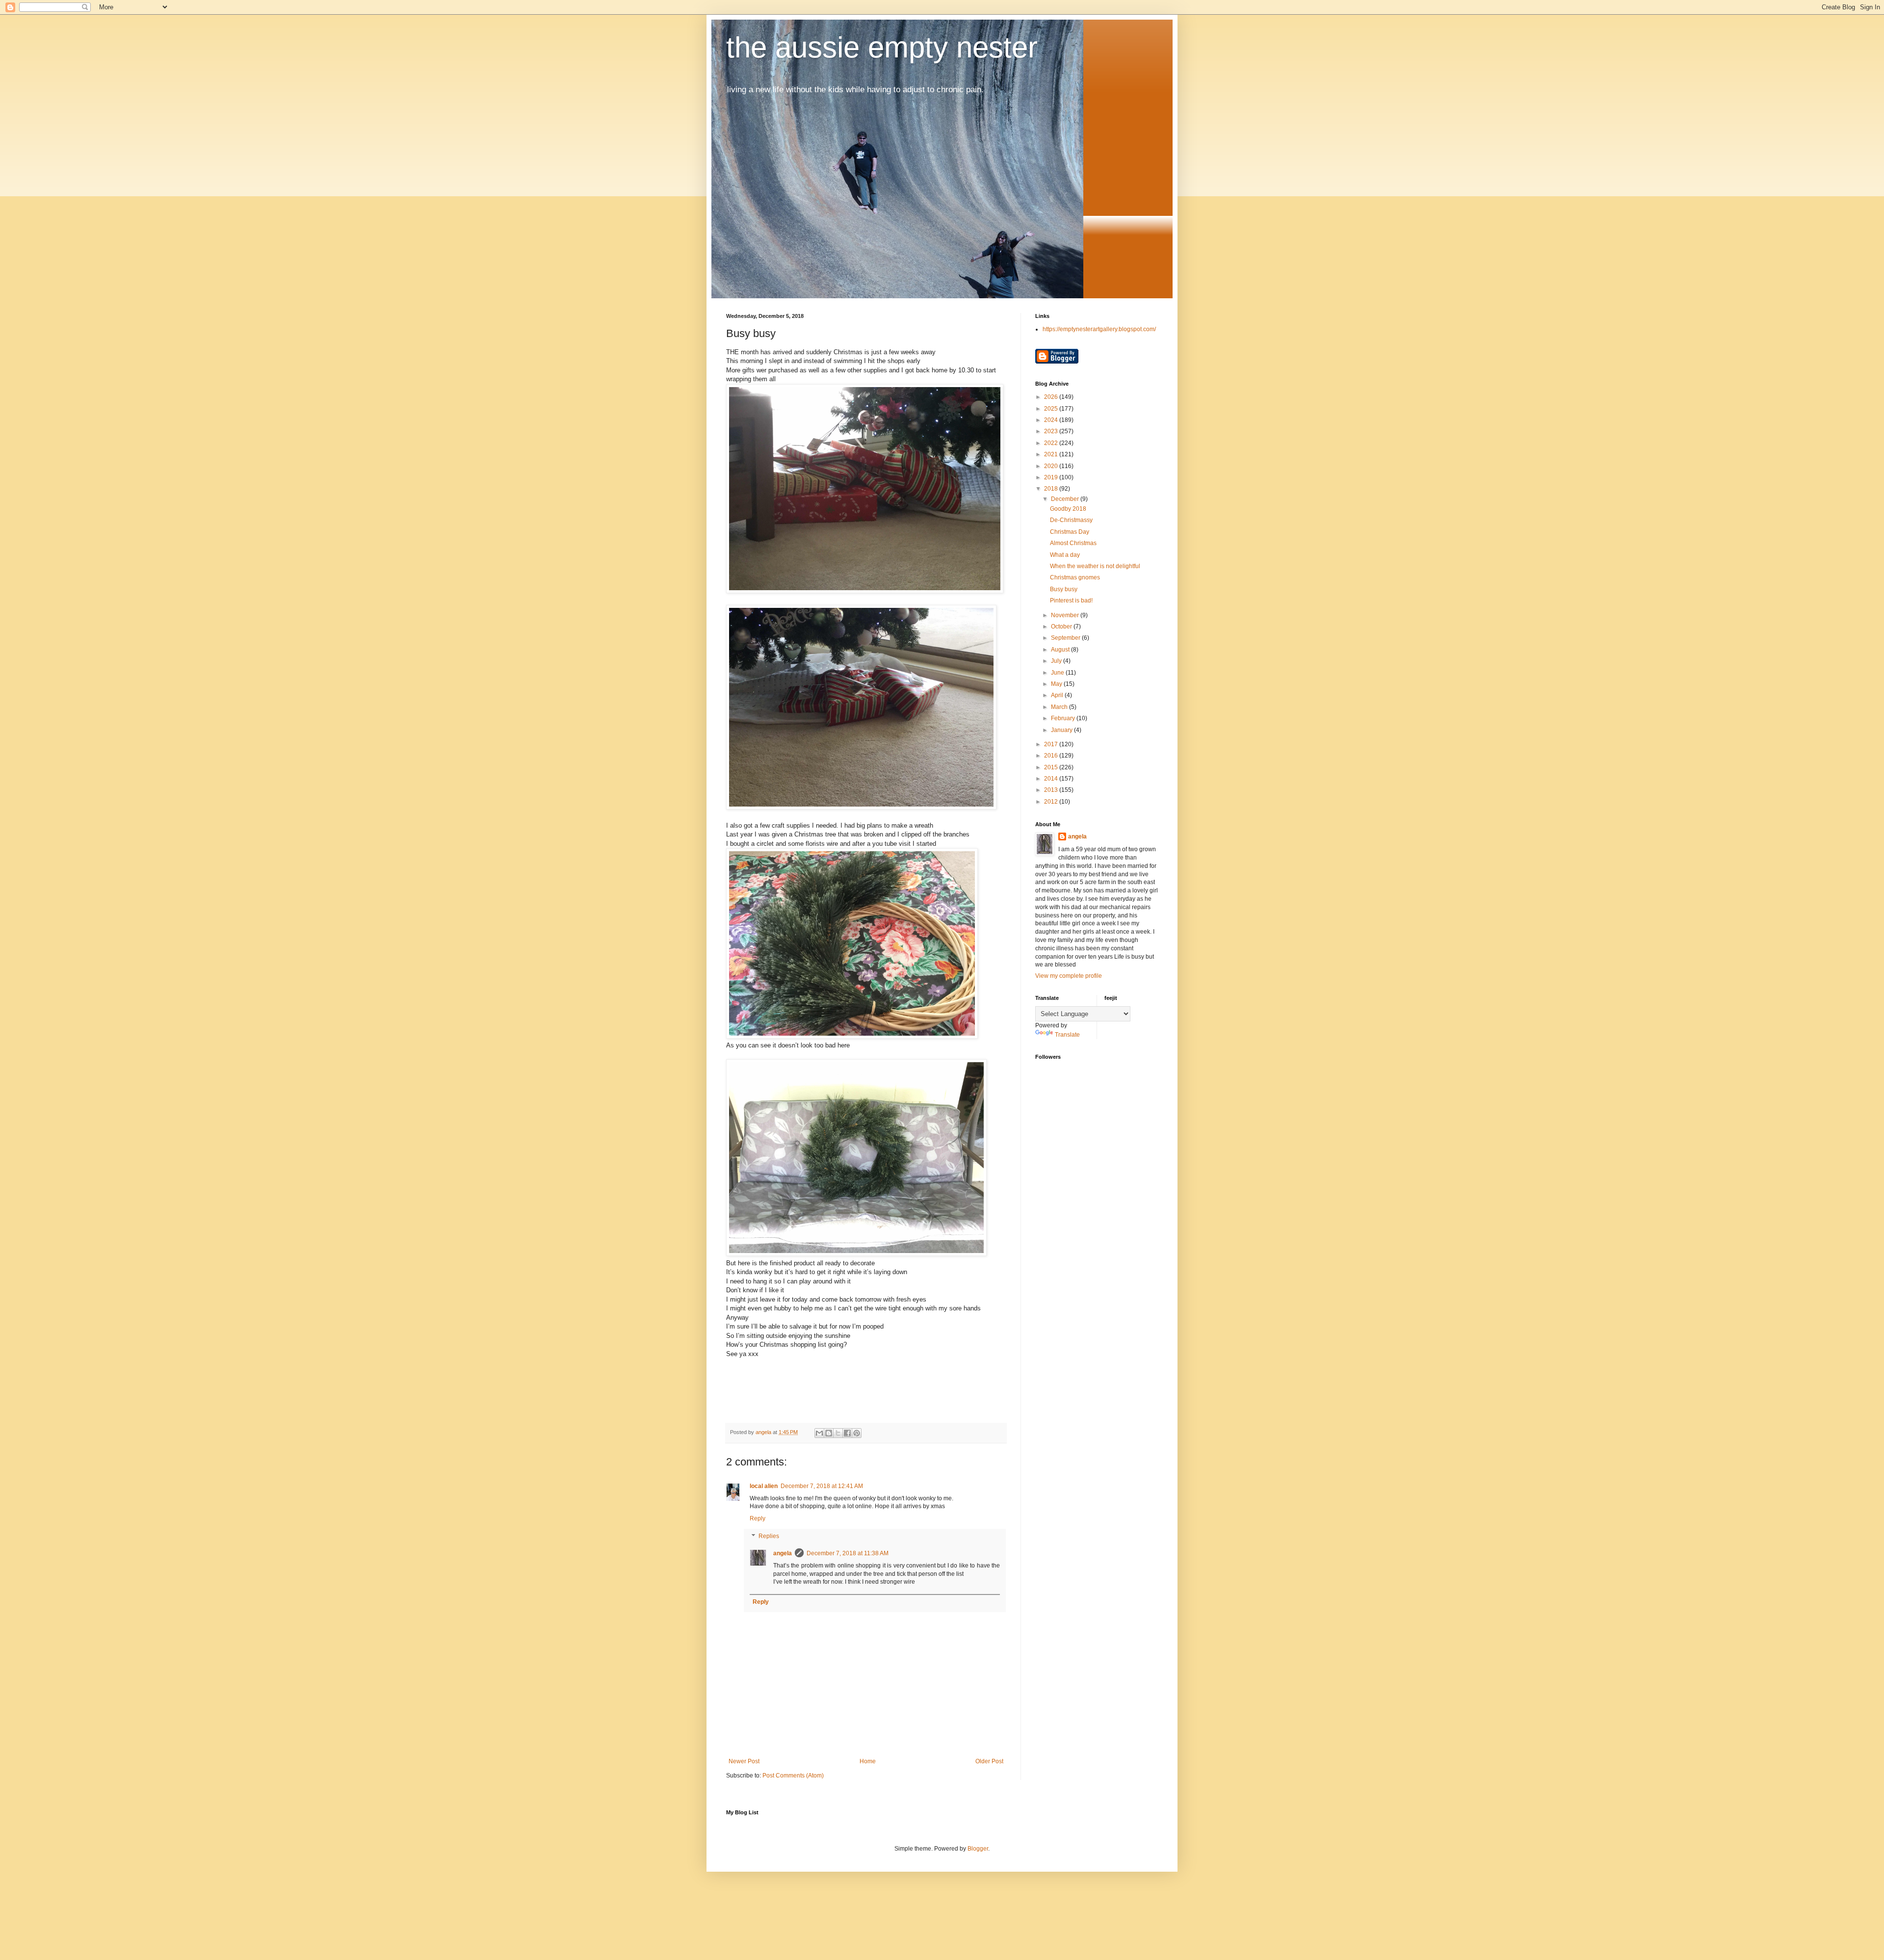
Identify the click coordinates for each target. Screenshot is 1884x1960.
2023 (1052, 431)
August (1061, 650)
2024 (1052, 420)
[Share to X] (838, 1433)
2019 (1052, 477)
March (1060, 707)
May (1057, 684)
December (1066, 499)
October (1062, 627)
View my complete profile (1069, 976)
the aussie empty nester (882, 47)
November (1066, 615)
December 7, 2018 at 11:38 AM (848, 1553)
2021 (1052, 454)
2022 (1052, 443)
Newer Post (744, 1761)
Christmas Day (1070, 532)
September (1066, 638)
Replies (769, 1536)
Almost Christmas (1073, 543)
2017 (1052, 744)
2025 (1052, 409)
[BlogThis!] (829, 1433)
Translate (1067, 1035)
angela (783, 1553)
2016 (1052, 756)
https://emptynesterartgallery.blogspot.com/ (1099, 329)
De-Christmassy (1071, 520)
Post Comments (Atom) (793, 1776)
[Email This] (819, 1433)
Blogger (978, 1849)
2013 (1052, 790)
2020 (1052, 466)
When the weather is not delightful (1095, 566)
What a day (1065, 555)
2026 (1052, 397)
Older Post (989, 1761)
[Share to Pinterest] (857, 1433)
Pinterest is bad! (1071, 601)
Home (868, 1761)
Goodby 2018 (1068, 509)
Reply (758, 1518)
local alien (764, 1486)
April (1058, 695)
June (1058, 673)
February (1064, 718)
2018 (1052, 489)
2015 (1052, 767)
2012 (1052, 802)
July (1057, 661)
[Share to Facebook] (847, 1433)
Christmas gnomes (1075, 577)
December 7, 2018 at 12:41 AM (822, 1486)
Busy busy (1064, 589)
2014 (1052, 779)
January (1062, 730)
